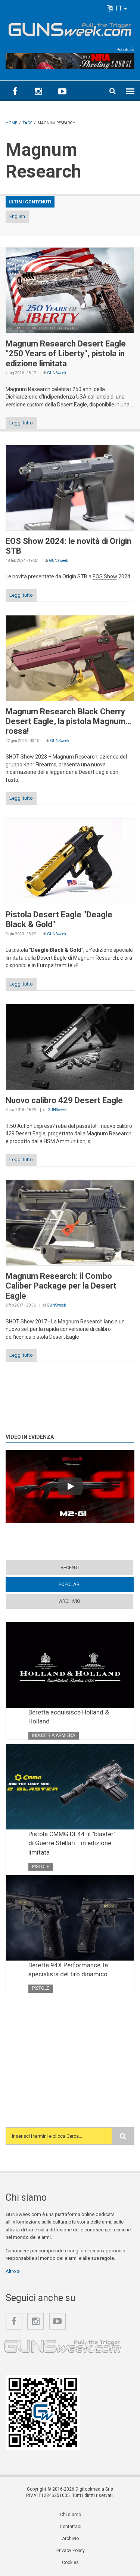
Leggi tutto (21, 423)
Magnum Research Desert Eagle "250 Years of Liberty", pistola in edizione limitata (66, 354)
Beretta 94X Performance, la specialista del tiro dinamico (68, 1970)
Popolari (84, 1584)
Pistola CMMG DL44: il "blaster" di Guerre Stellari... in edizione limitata (72, 1843)
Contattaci (71, 2527)
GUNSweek (57, 373)
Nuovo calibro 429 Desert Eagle (64, 1100)
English (17, 216)
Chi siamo (71, 2515)
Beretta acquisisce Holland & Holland (69, 1717)
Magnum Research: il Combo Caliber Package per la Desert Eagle (61, 1286)
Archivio (70, 1601)
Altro (11, 2271)
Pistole (41, 1867)
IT (118, 8)
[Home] (70, 28)
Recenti (70, 1567)
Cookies (70, 2563)
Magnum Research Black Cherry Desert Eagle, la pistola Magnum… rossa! (68, 721)
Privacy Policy (71, 2551)
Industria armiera (54, 1735)
